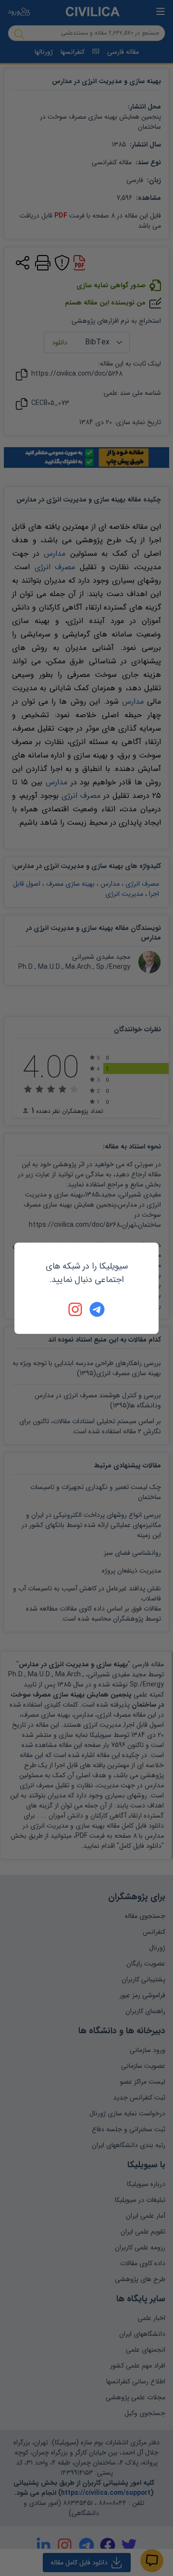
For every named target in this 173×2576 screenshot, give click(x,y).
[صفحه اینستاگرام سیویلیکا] (76, 1309)
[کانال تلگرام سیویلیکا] (97, 1309)
